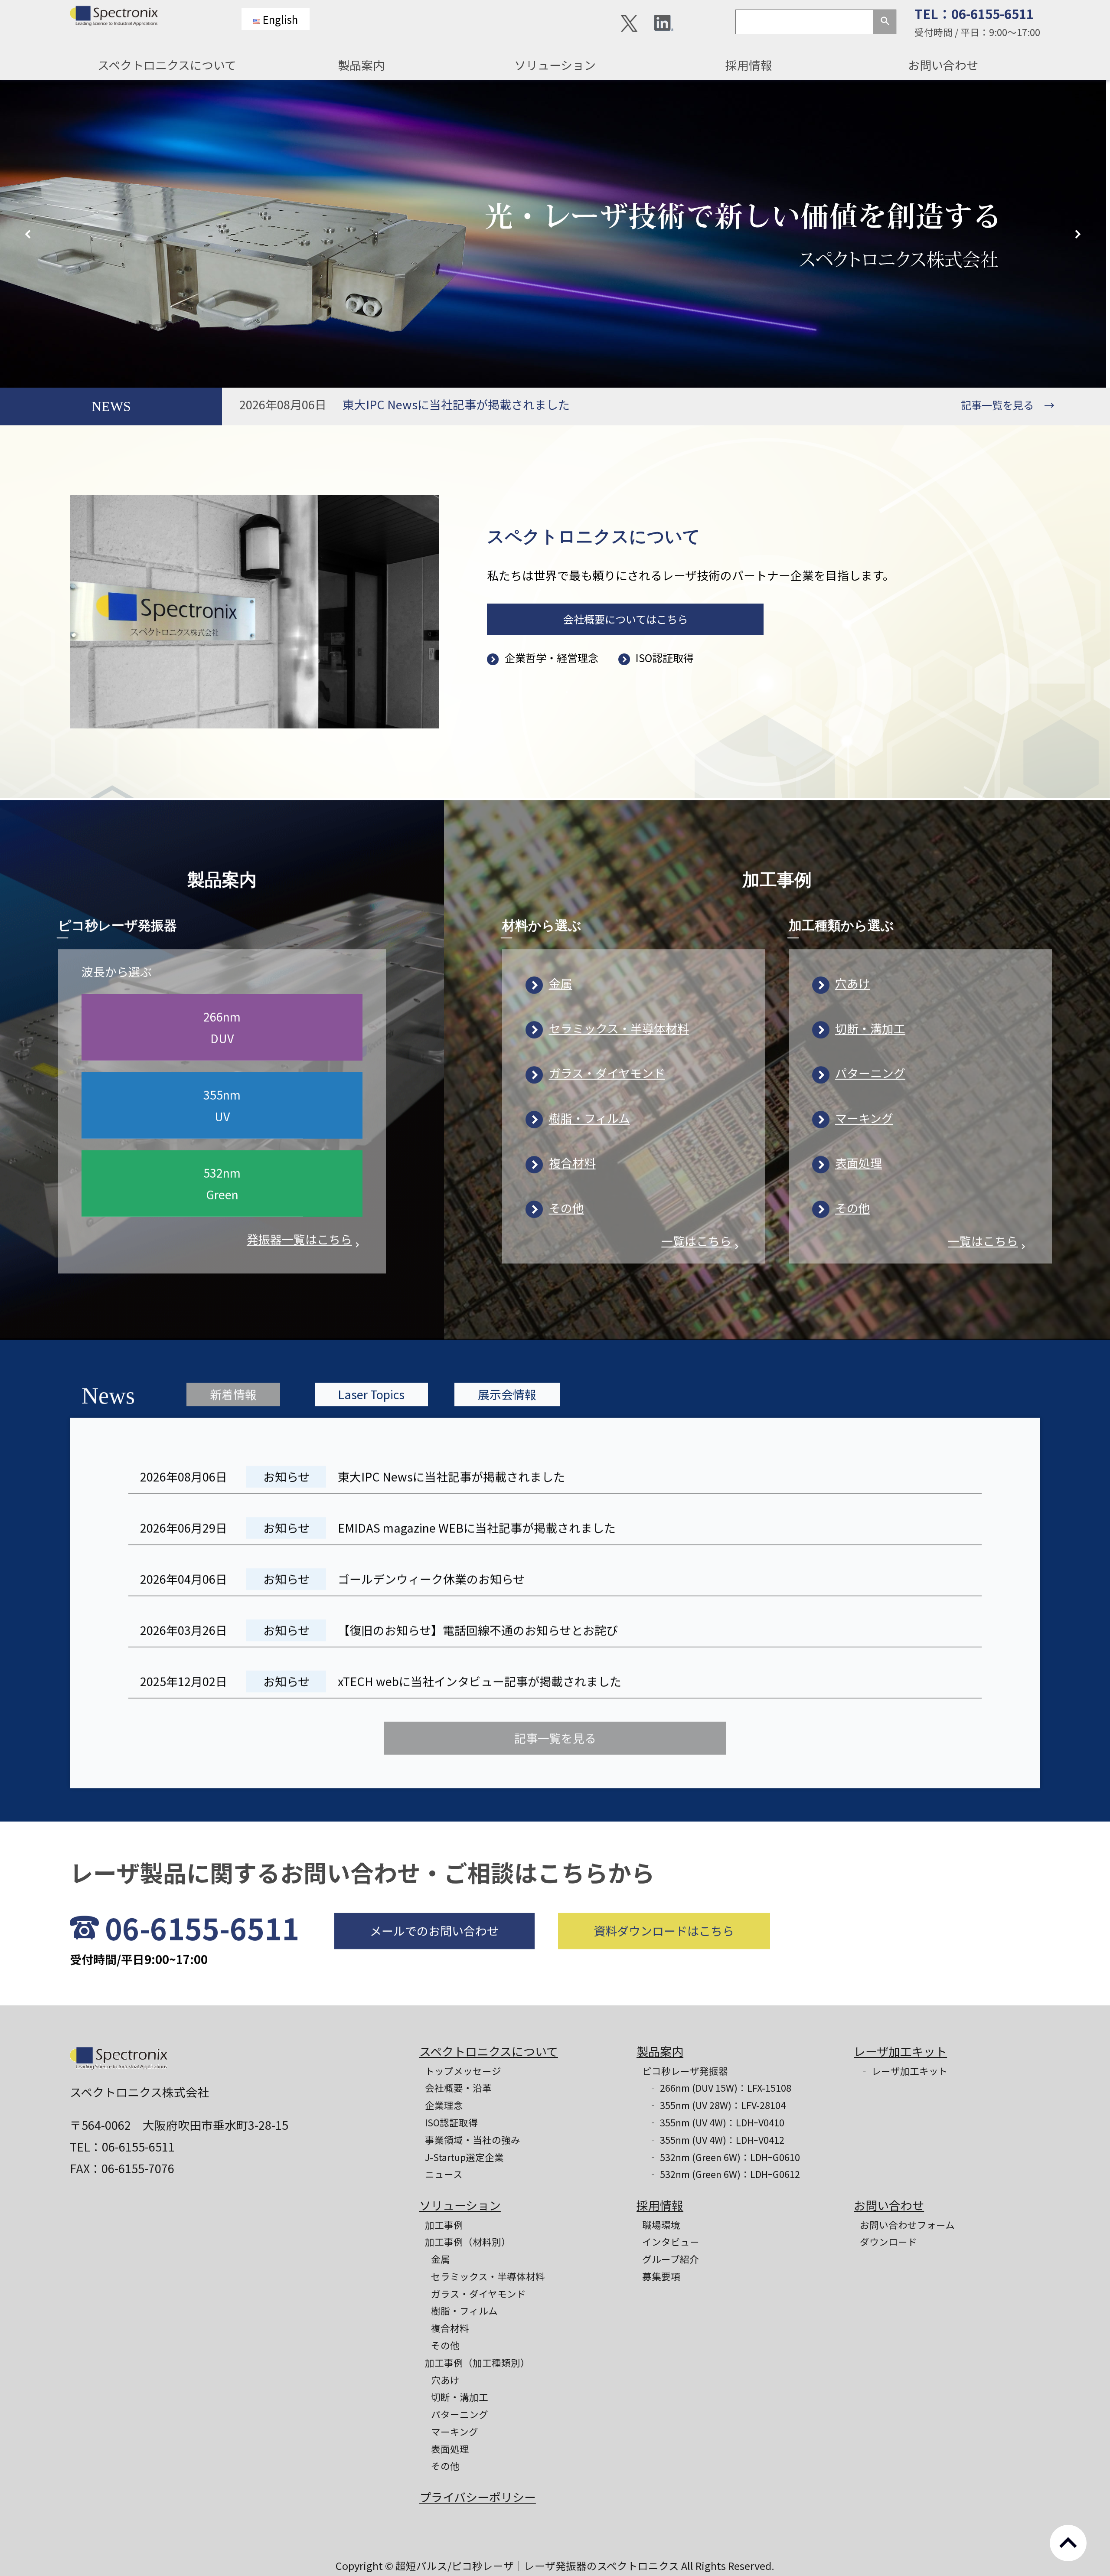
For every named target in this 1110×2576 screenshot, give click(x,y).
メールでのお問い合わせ (434, 1929)
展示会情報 (507, 1392)
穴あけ (853, 981)
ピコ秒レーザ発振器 (685, 2071)
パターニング (870, 1071)
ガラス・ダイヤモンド (607, 1071)
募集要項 (661, 2276)
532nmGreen (222, 1182)
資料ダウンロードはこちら (664, 1929)
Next (1080, 234)
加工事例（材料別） (468, 2241)
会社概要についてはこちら (625, 619)
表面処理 (859, 1161)
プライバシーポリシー (478, 2497)
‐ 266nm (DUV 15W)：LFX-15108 (720, 2088)
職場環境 (661, 2225)
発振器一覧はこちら (305, 1237)
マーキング (864, 1116)
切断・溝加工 (870, 1027)
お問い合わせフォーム (907, 2225)
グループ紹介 (671, 2259)
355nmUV (222, 1104)
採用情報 (749, 65)
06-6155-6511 (202, 1926)
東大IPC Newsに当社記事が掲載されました (456, 404)
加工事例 (444, 2225)
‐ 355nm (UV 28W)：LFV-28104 (717, 2105)
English (280, 19)
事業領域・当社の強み (473, 2140)
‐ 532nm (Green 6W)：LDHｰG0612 (724, 2174)
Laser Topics (371, 1392)
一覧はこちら (702, 1239)
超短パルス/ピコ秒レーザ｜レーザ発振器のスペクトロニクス (538, 2566)
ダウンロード (888, 2241)
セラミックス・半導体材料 (619, 1027)
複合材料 (572, 1161)
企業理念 (444, 2105)
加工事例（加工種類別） (477, 2362)
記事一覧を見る (555, 1735)
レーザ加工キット (900, 2051)
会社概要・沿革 (458, 2088)
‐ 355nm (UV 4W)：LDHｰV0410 (716, 2122)
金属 (561, 981)
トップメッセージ (463, 2071)
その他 (566, 1206)
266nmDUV (222, 1026)
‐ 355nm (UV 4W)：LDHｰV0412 (716, 2140)
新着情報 (233, 1392)
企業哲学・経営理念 (551, 658)
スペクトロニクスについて (167, 65)
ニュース (444, 2174)
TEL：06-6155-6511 (974, 14)
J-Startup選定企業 (464, 2157)
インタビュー (671, 2241)
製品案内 (361, 65)
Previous (30, 234)
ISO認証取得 (665, 658)
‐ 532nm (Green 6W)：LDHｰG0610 (724, 2157)
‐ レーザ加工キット (904, 2071)
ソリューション (555, 65)
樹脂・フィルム (589, 1116)
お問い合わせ (943, 65)
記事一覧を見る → (1008, 405)
